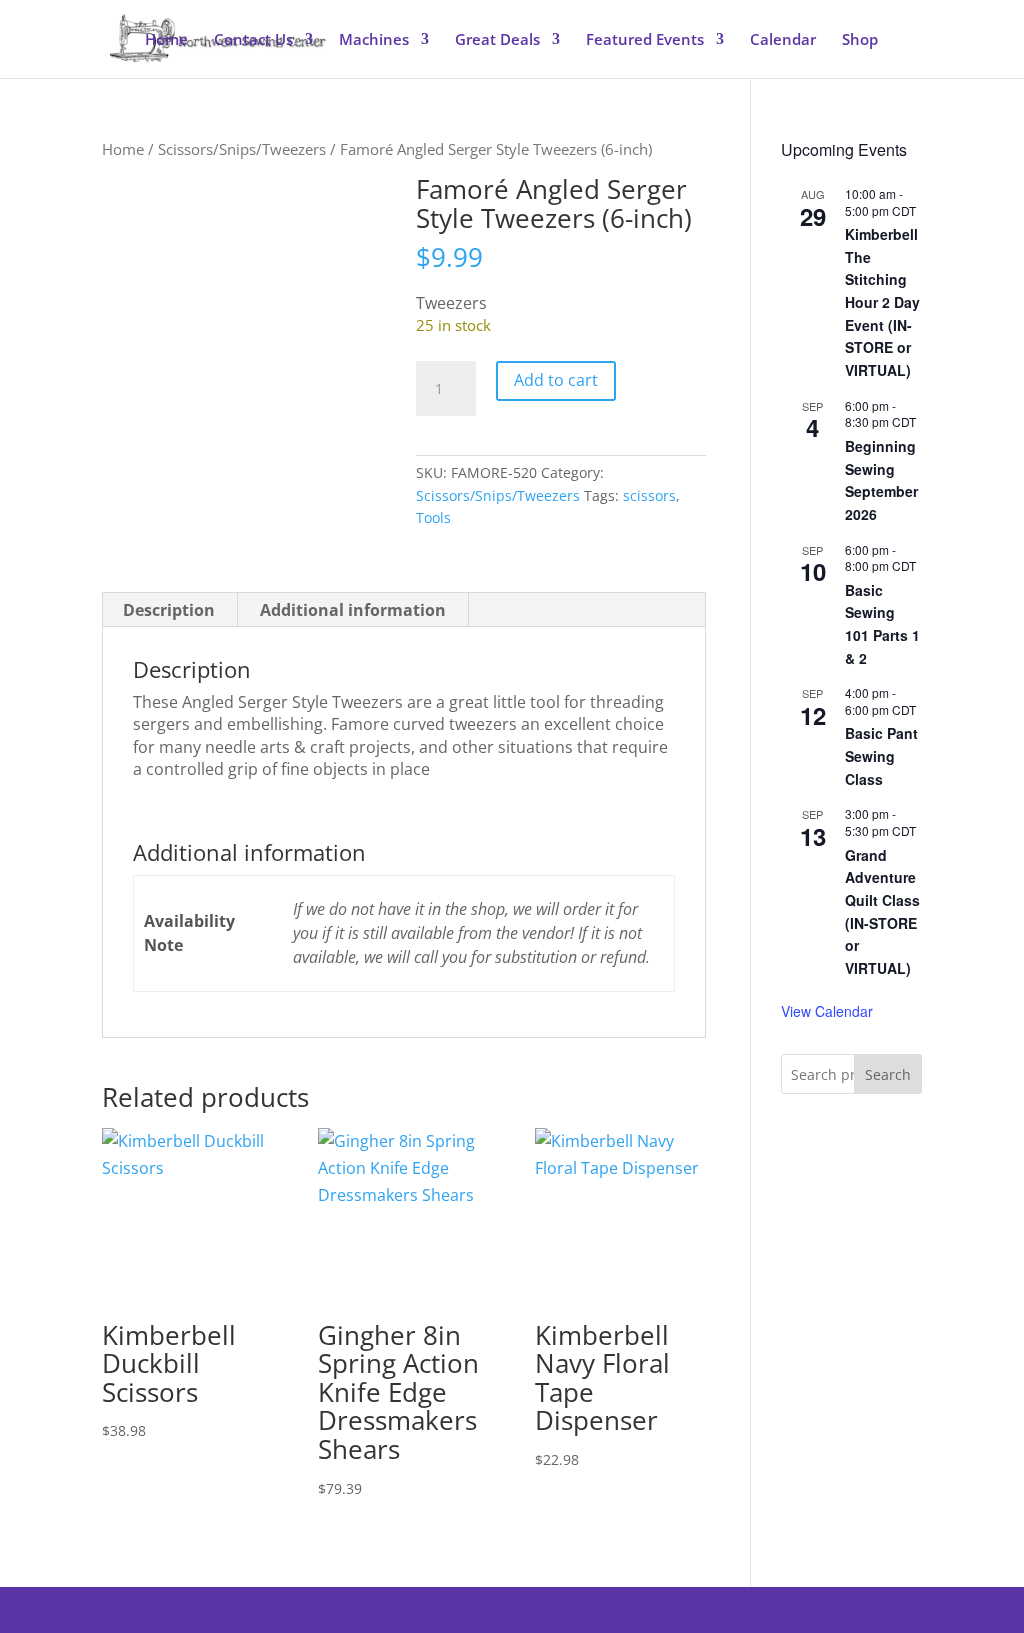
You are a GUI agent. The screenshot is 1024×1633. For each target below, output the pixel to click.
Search (888, 1074)
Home (166, 40)
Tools (433, 517)
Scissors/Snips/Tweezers (242, 149)
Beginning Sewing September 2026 (881, 480)
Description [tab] (169, 610)
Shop (860, 40)
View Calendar (827, 1011)
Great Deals (497, 40)
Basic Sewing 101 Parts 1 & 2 (882, 624)
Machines (374, 40)
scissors (649, 495)
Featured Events (645, 40)
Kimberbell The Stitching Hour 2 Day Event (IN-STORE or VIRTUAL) (882, 302)
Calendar (783, 40)
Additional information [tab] (353, 610)
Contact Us (253, 40)
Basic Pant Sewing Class (881, 755)
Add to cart (556, 380)
